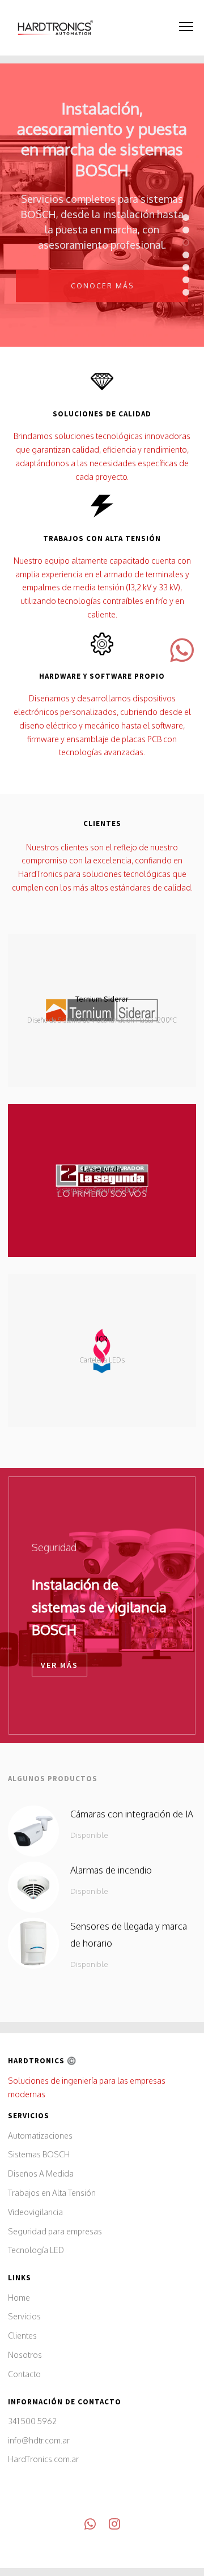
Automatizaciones (40, 2136)
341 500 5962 (32, 2421)
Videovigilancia (35, 2212)
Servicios (24, 2316)
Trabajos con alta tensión (102, 538)
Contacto (24, 2374)
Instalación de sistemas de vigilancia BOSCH (99, 1607)
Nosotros (25, 2355)
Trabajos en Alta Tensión (52, 2193)
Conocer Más (102, 284)
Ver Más (59, 1665)
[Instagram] (114, 2526)
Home (19, 2298)
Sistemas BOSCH (39, 2154)
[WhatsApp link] (90, 2526)
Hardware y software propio (102, 676)
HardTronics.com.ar (43, 2459)
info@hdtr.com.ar (39, 2440)
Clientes (22, 2336)
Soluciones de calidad (102, 414)
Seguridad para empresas (55, 2231)
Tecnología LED (36, 2250)
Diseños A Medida (41, 2173)
